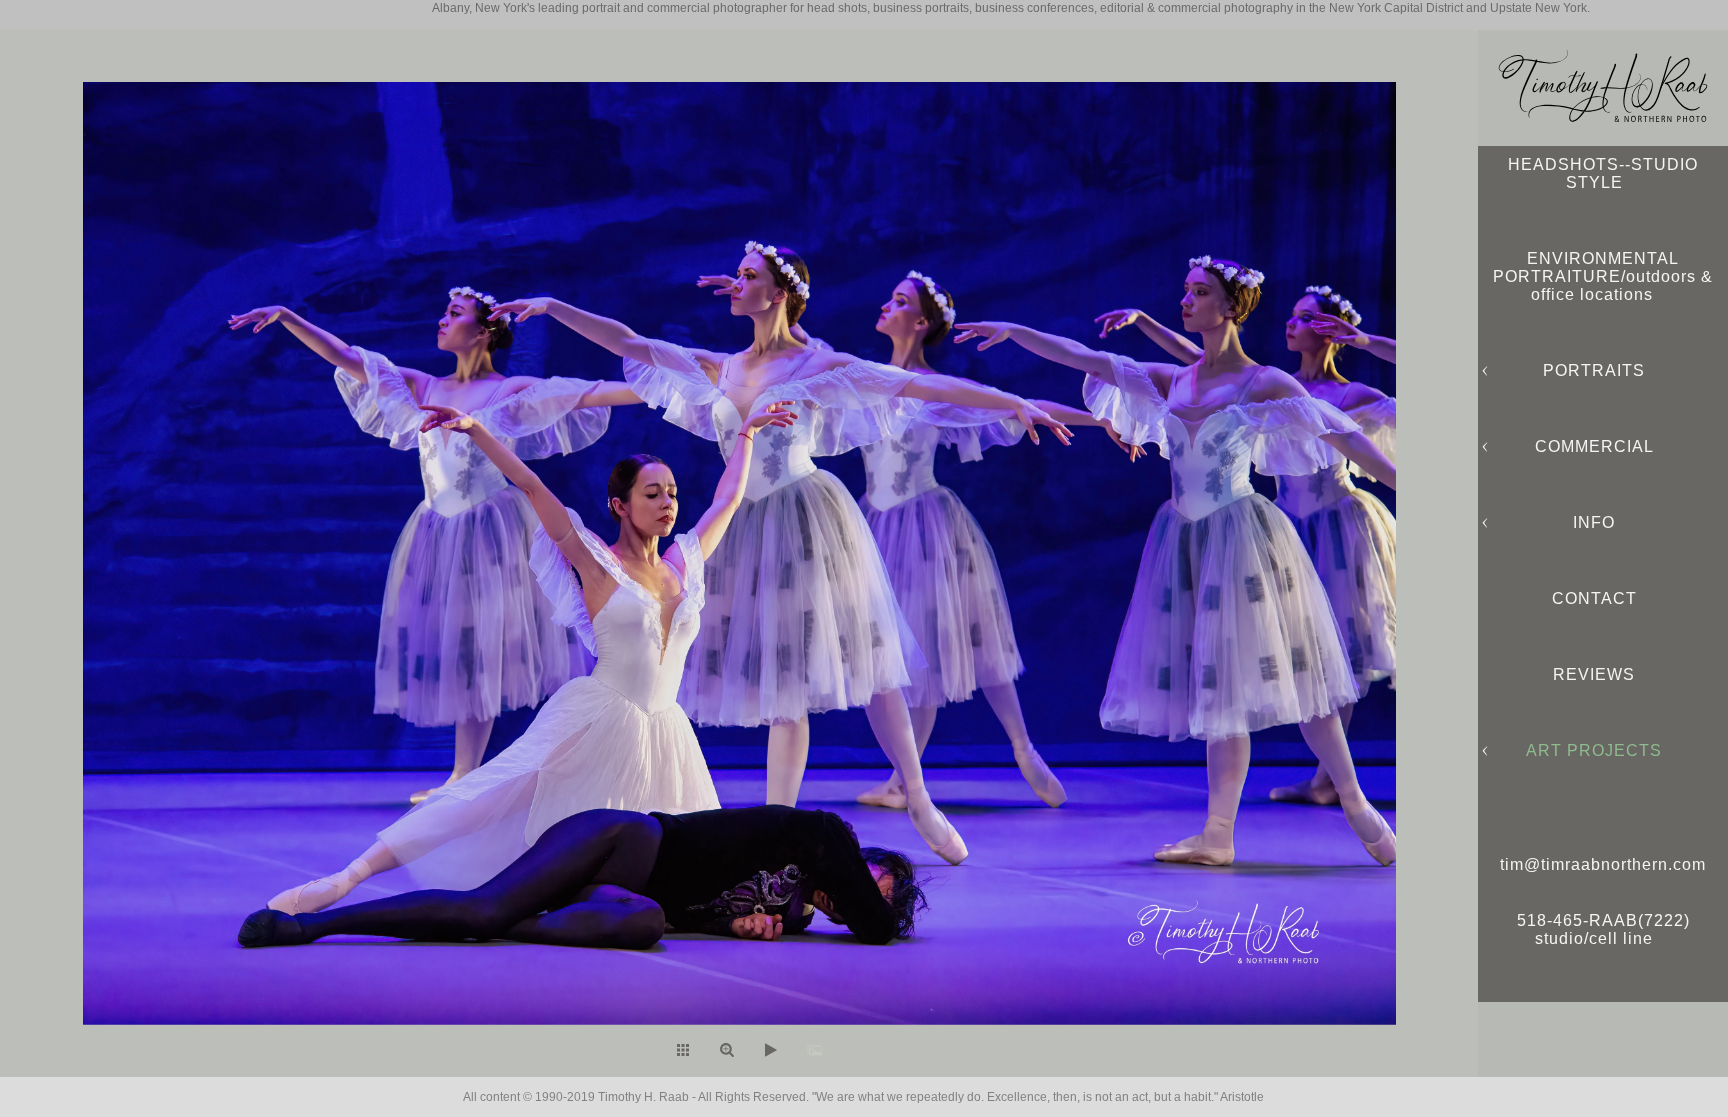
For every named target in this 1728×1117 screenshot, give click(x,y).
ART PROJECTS (1594, 750)
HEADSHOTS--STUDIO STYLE (1603, 173)
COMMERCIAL (1594, 446)
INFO (1594, 522)
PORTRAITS (1594, 370)
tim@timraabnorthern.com (1603, 864)
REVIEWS (1594, 674)
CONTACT (1594, 598)
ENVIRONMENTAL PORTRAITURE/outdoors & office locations (1603, 276)
